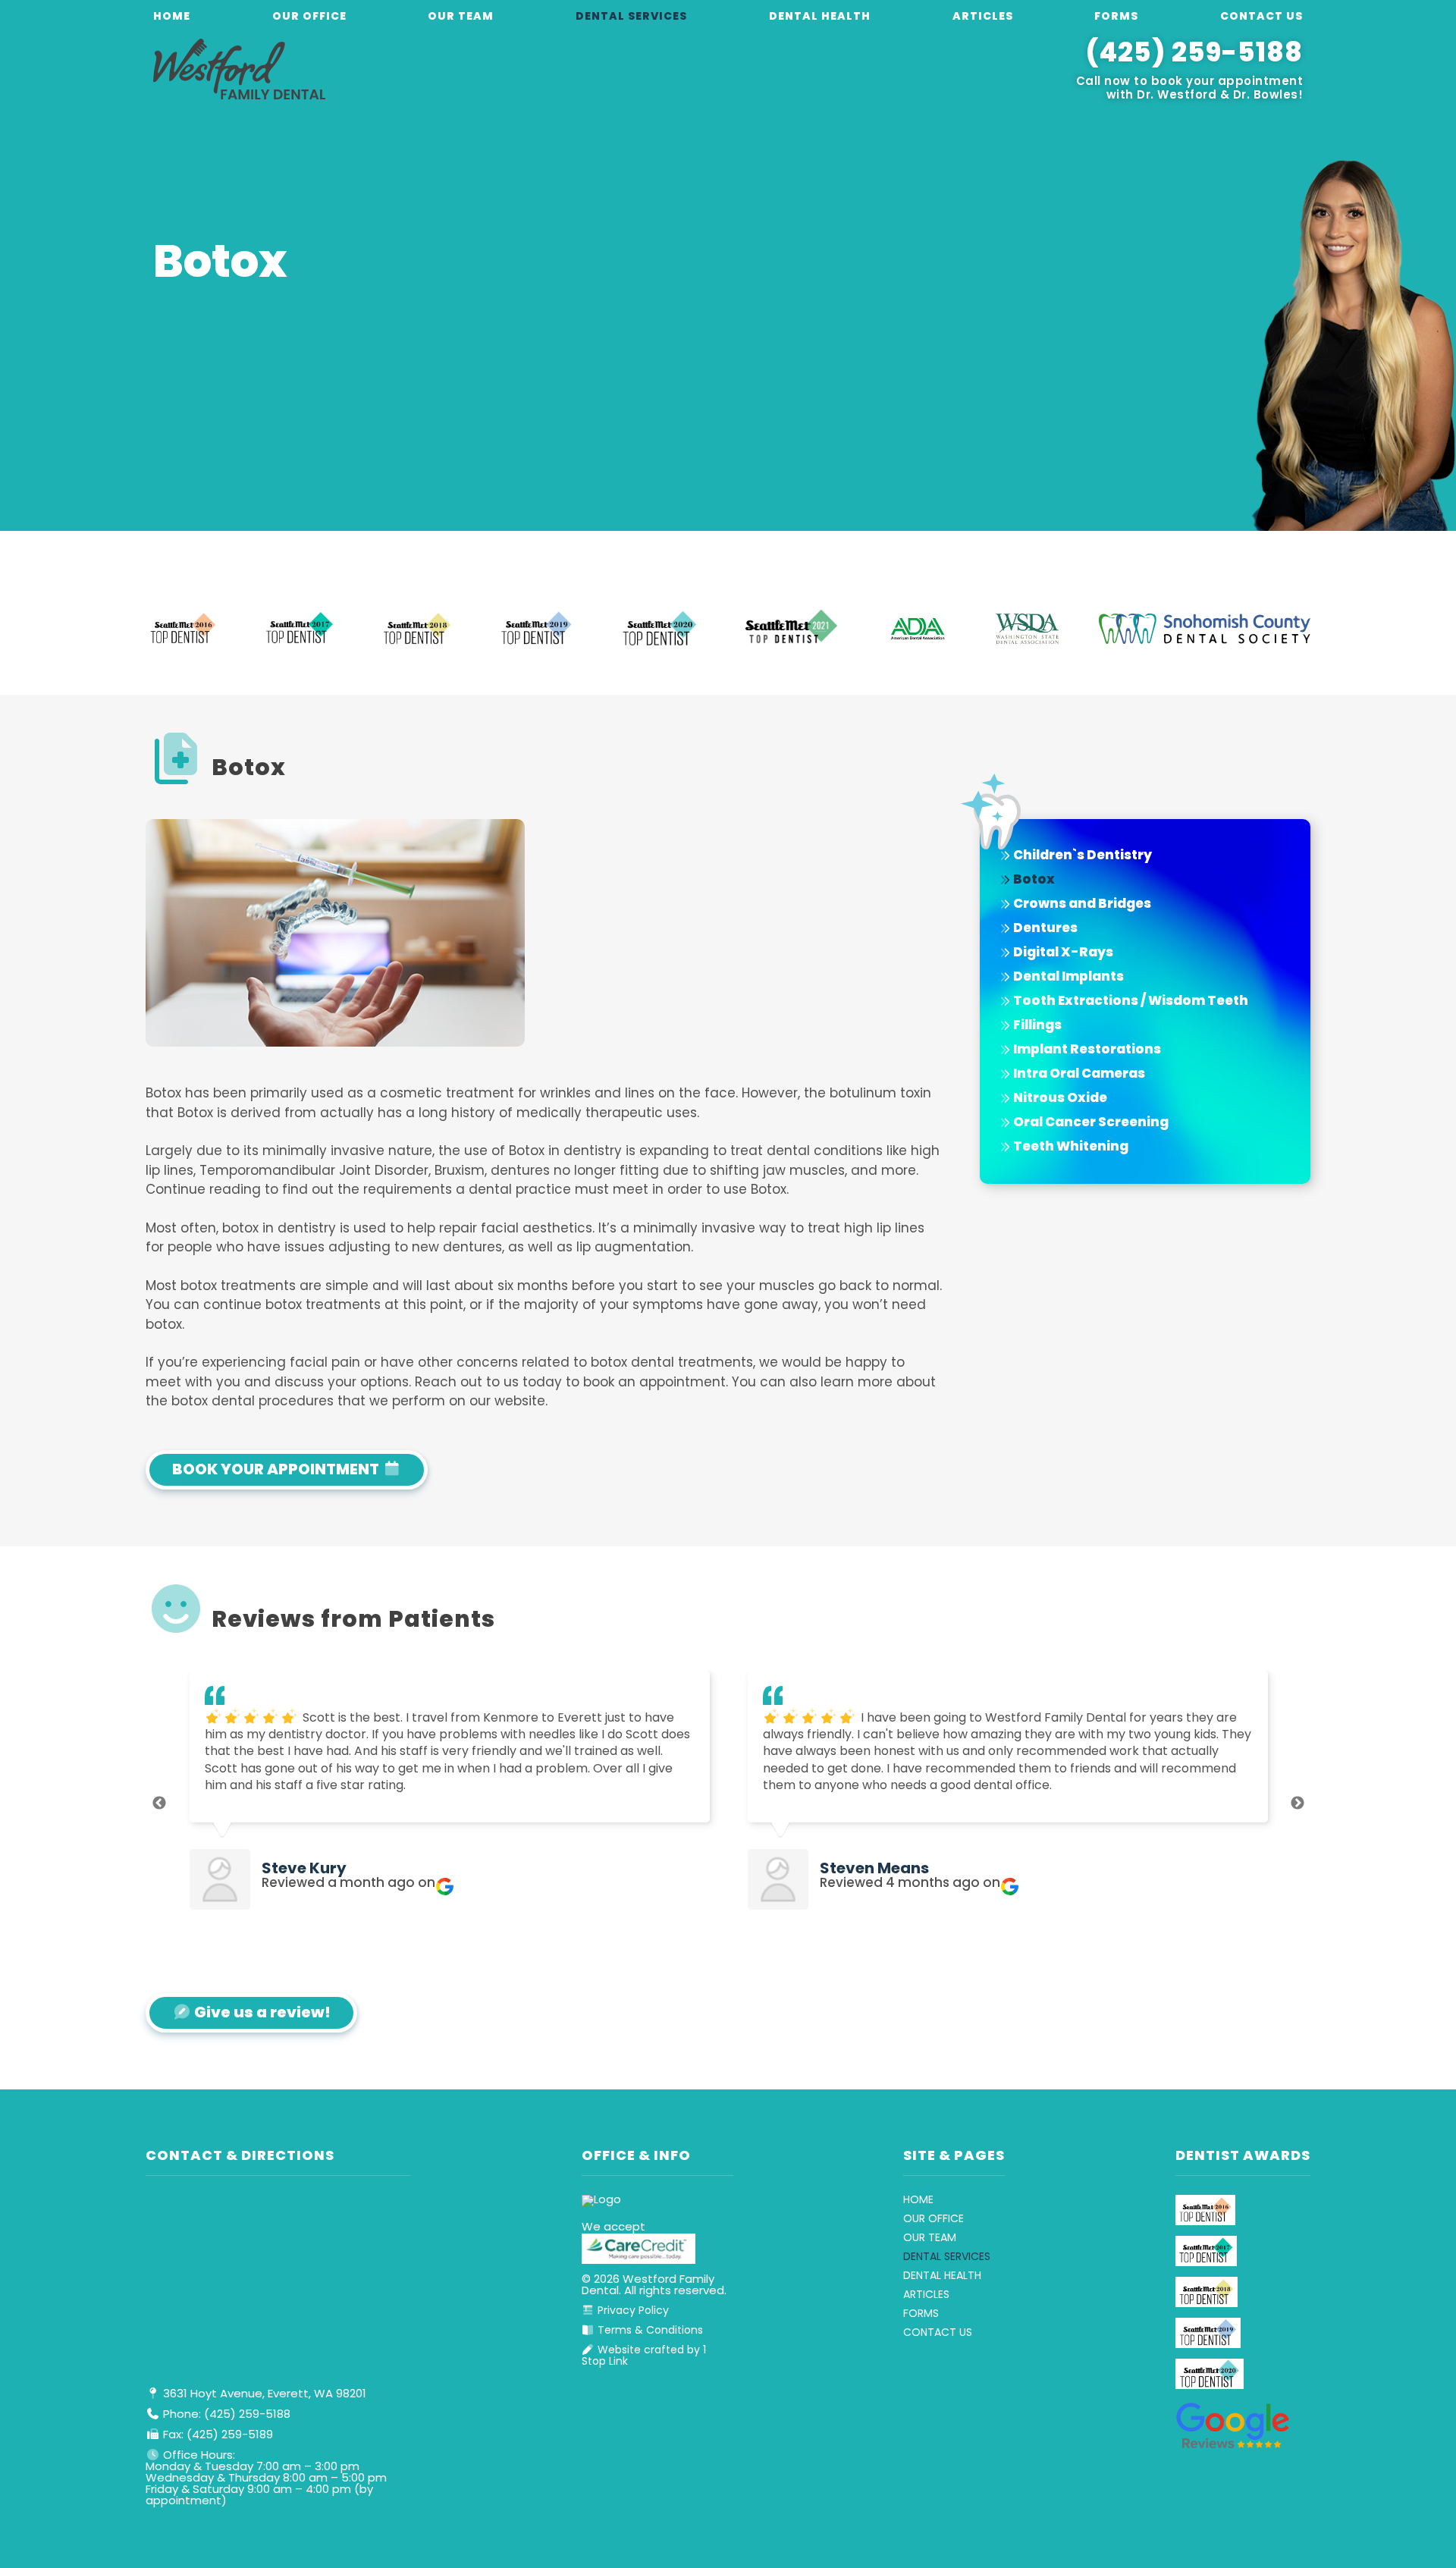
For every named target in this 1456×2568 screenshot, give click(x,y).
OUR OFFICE (309, 17)
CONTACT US (1261, 17)
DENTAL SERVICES (631, 17)
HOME (172, 17)
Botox (1033, 880)
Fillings (1036, 1026)
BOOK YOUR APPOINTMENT (277, 1471)
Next (1298, 1804)
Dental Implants (1067, 977)
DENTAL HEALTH (820, 17)
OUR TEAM (461, 17)
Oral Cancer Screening (1090, 1123)
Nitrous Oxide (1059, 1099)
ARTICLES (983, 17)
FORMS (1116, 17)
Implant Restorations (1086, 1050)
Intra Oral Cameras (1078, 1074)
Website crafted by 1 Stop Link (644, 2356)
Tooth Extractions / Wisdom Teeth (1130, 1001)
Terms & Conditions (649, 2331)
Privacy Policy (632, 2311)
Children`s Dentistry (1081, 856)
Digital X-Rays (1062, 953)
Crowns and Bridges (1081, 904)
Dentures (1044, 929)
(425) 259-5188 (1194, 55)
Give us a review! (261, 2014)
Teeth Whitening (1070, 1147)
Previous (159, 1804)
